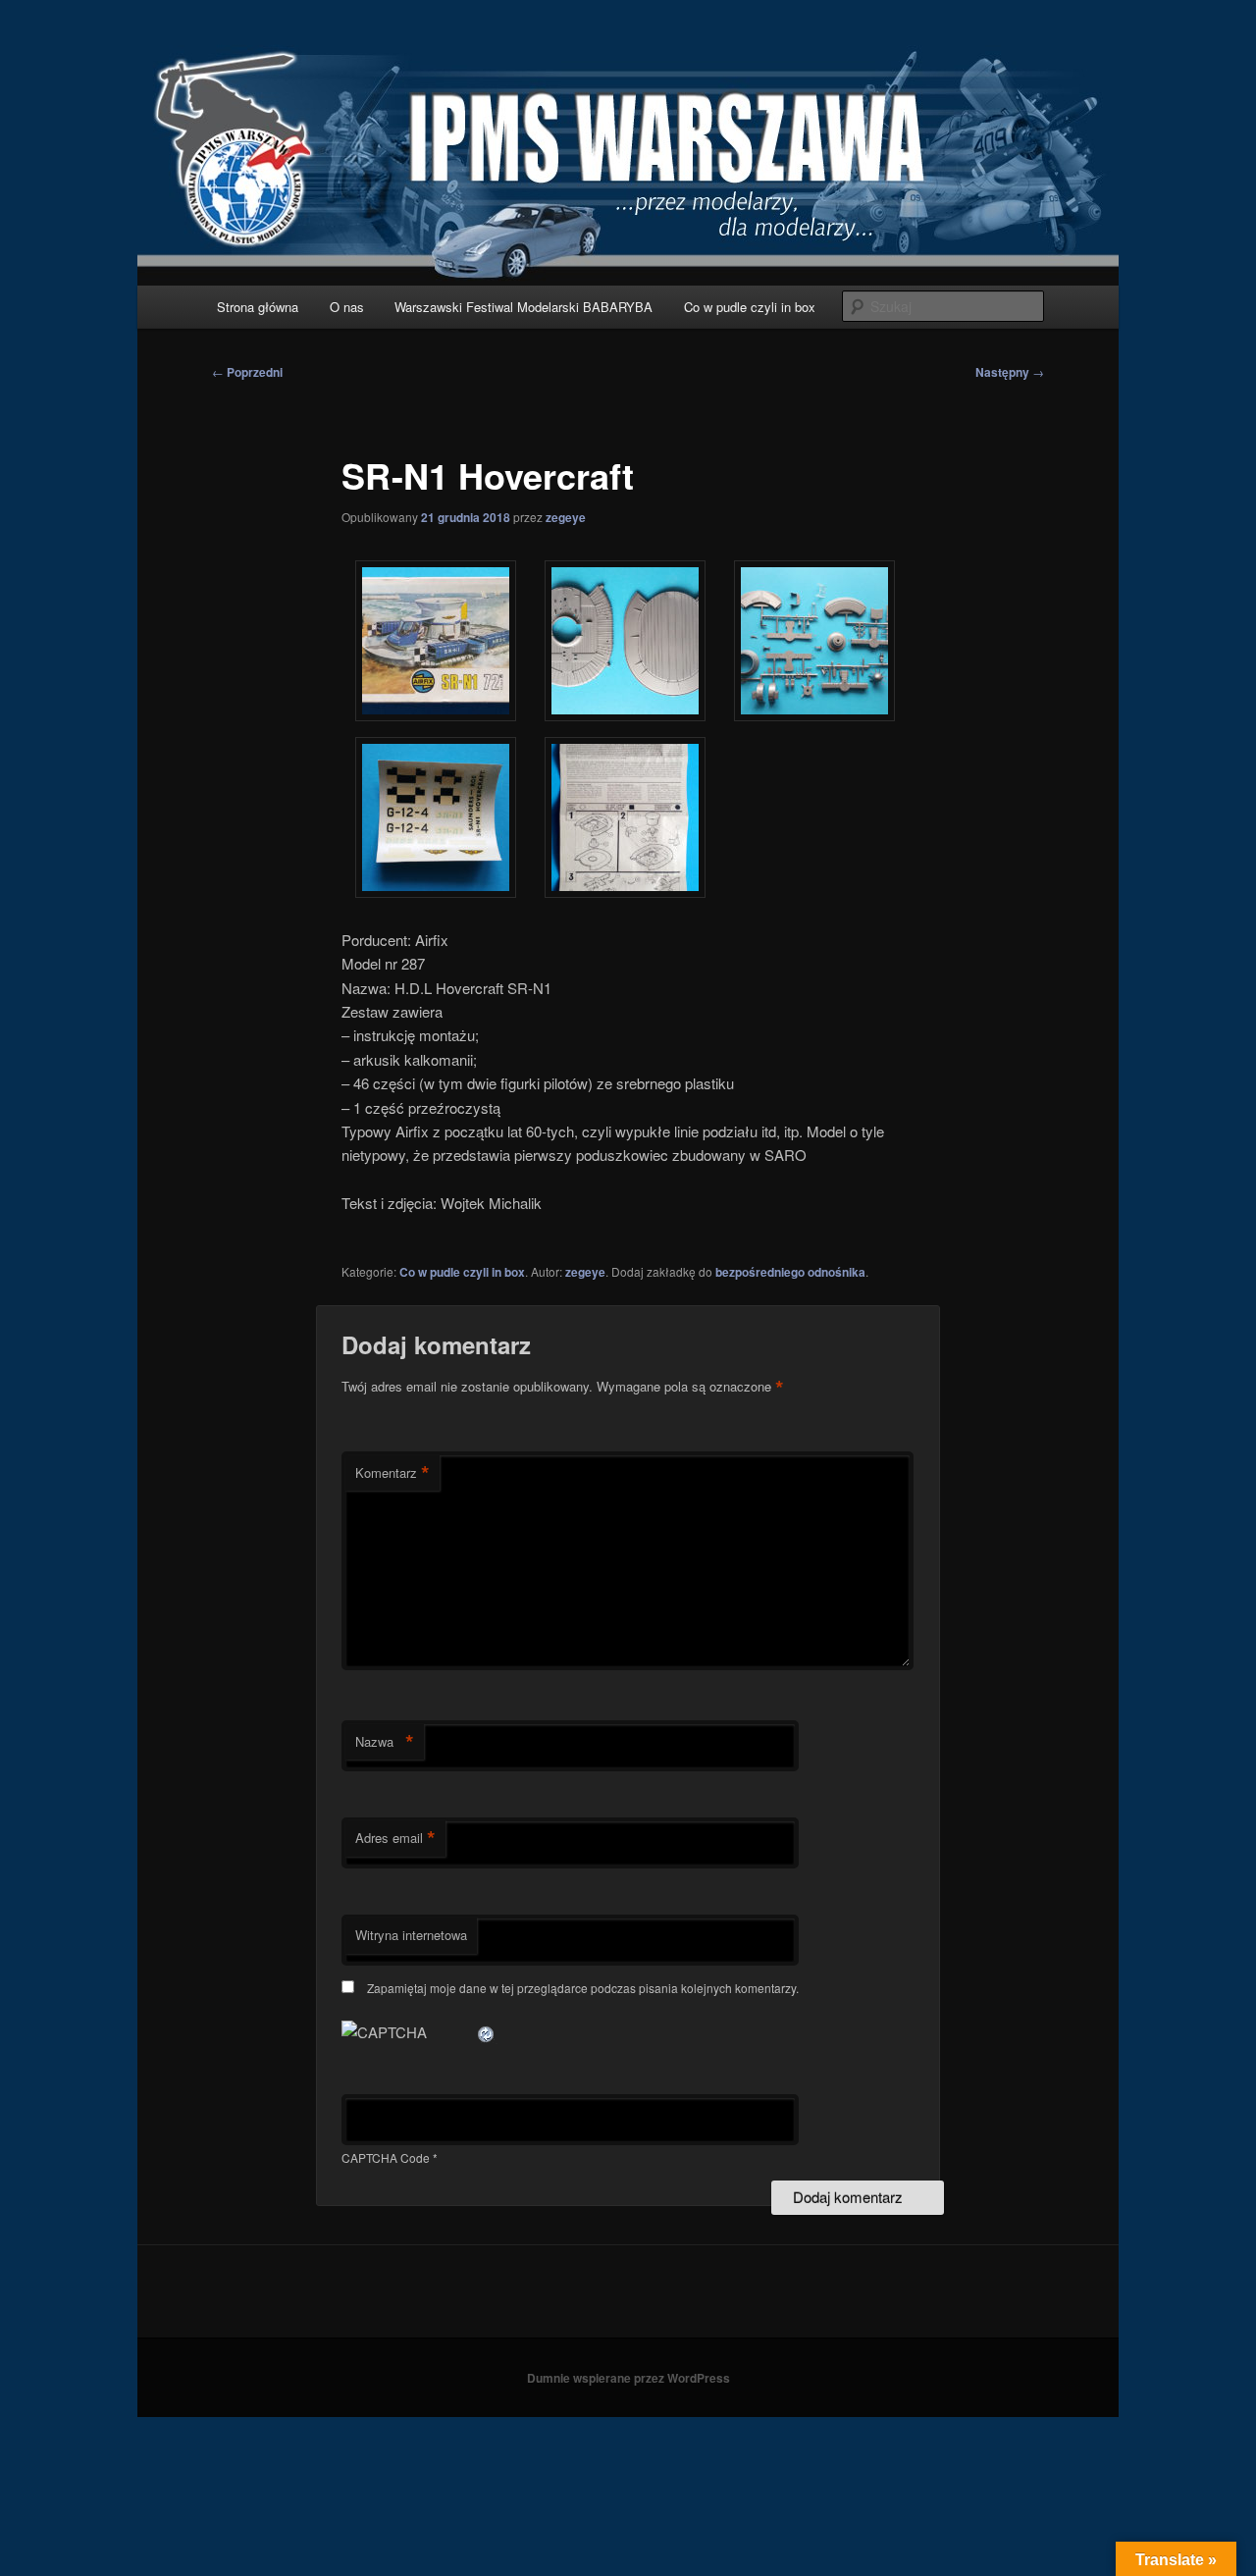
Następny (1010, 372)
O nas (347, 307)
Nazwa (385, 1742)
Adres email (395, 1838)
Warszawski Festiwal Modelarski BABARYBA (523, 307)
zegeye (566, 517)
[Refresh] (487, 2032)
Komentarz (392, 1473)
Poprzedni (247, 372)
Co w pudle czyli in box (750, 307)
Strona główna (258, 307)
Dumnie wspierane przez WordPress (628, 2378)
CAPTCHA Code (386, 2157)
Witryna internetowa (411, 1935)
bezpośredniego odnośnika (790, 1272)
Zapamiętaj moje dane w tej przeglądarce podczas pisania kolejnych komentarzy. (583, 1988)
